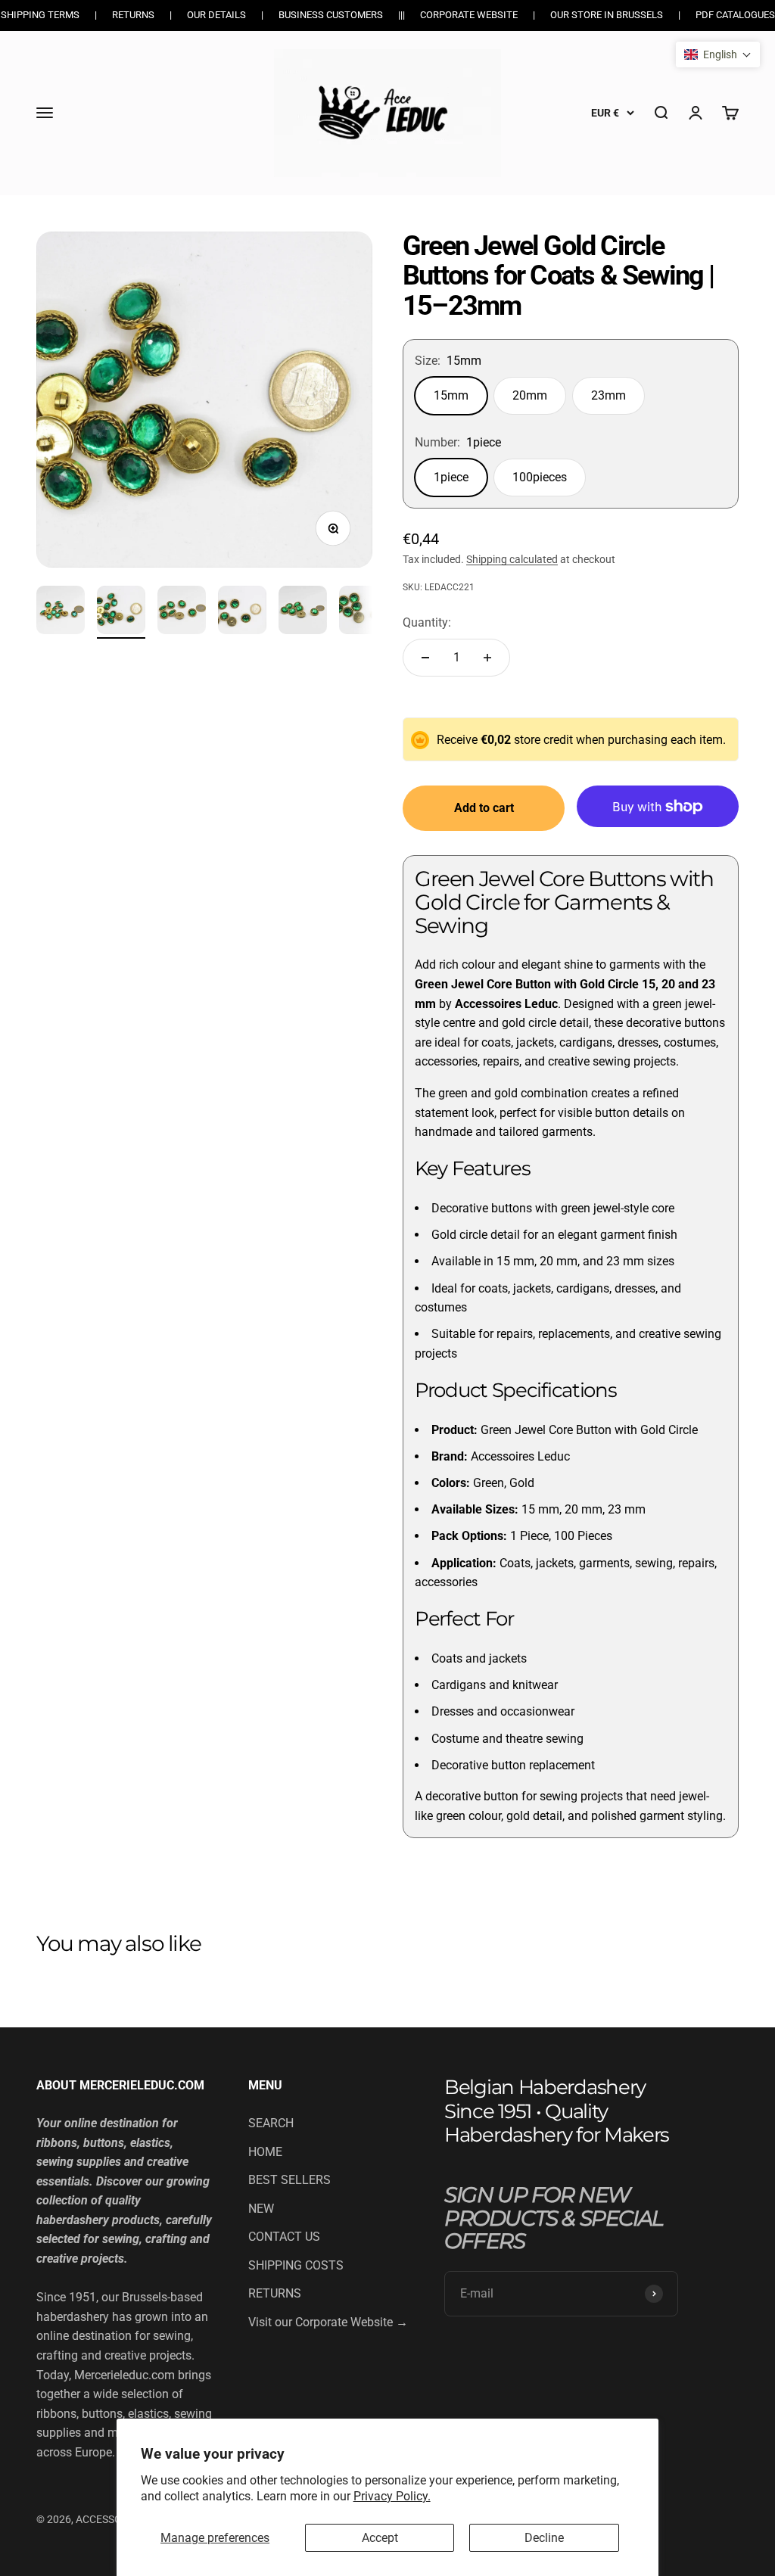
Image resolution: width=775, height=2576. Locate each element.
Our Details (216, 15)
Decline (544, 2538)
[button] (718, 54)
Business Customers (331, 15)
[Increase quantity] (487, 658)
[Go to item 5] (303, 612)
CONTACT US (284, 2237)
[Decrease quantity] (425, 658)
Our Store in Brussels (607, 15)
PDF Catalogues (735, 15)
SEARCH (271, 2123)
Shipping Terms (40, 15)
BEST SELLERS (289, 2180)
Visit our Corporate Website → (328, 2322)
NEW (261, 2209)
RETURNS (275, 2293)
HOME (265, 2152)
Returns (133, 15)
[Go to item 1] (61, 612)
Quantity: (427, 622)
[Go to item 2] (121, 612)
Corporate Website (469, 15)
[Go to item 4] (242, 612)
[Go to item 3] (182, 612)
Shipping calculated (512, 559)
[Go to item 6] (363, 612)
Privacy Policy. (392, 2496)
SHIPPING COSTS (296, 2265)
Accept (380, 2538)
